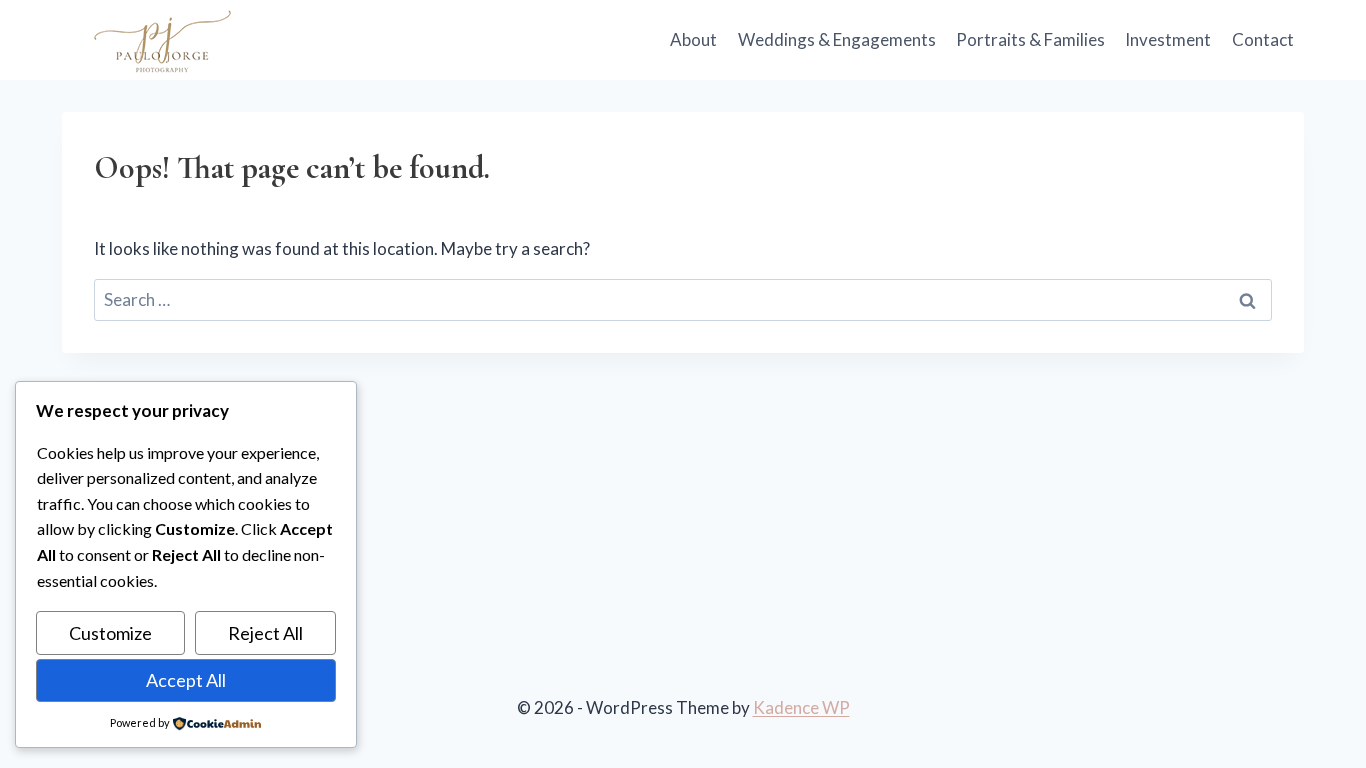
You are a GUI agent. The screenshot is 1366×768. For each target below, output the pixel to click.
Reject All (265, 633)
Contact (1263, 39)
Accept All (186, 680)
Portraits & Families (1030, 39)
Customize (110, 633)
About (693, 39)
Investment (1168, 39)
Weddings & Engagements (837, 39)
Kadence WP (801, 707)
